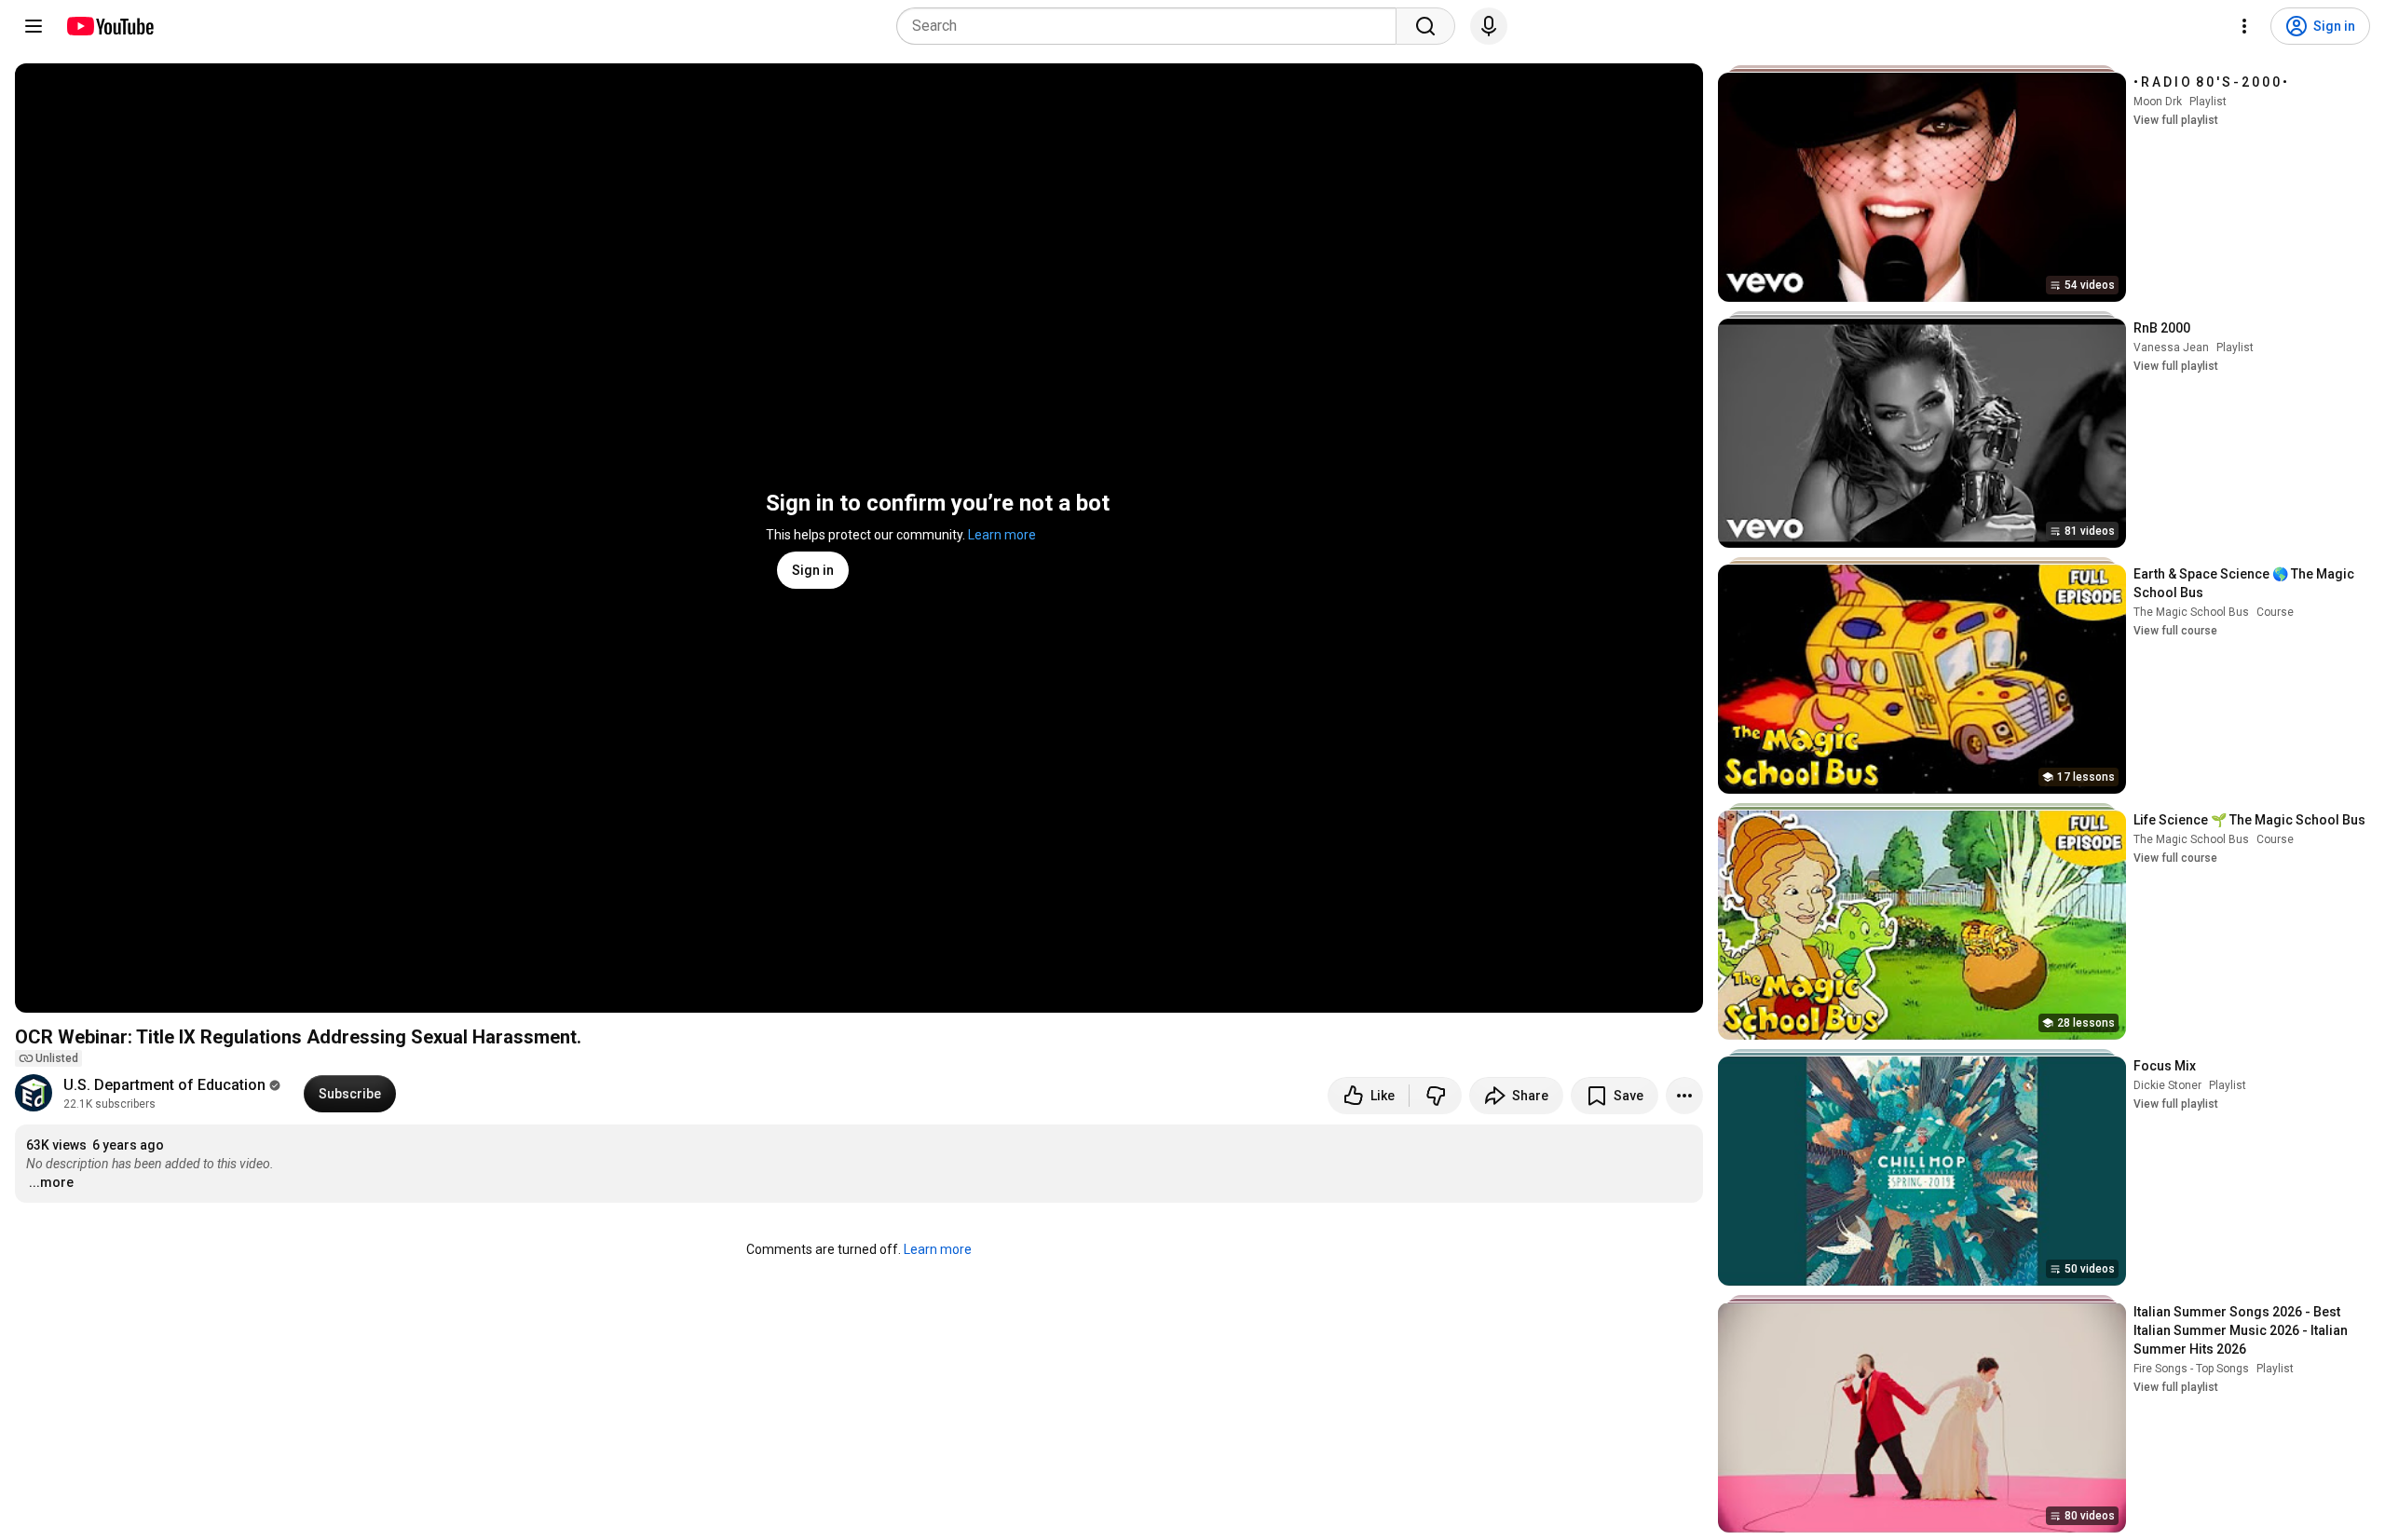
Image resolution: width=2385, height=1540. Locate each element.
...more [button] (51, 1182)
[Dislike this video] (1436, 1096)
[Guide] (34, 26)
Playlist (2208, 102)
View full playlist (2176, 120)
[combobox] (1152, 26)
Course (2275, 612)
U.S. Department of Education (164, 1085)
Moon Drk (2158, 102)
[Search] (1425, 26)
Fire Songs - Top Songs (2191, 1369)
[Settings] (2244, 26)
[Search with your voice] (1489, 26)
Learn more (1002, 535)
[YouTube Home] (109, 26)
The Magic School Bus (2191, 612)
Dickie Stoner (2167, 1085)
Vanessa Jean (2171, 348)
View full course (2175, 631)
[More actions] (1684, 1096)
